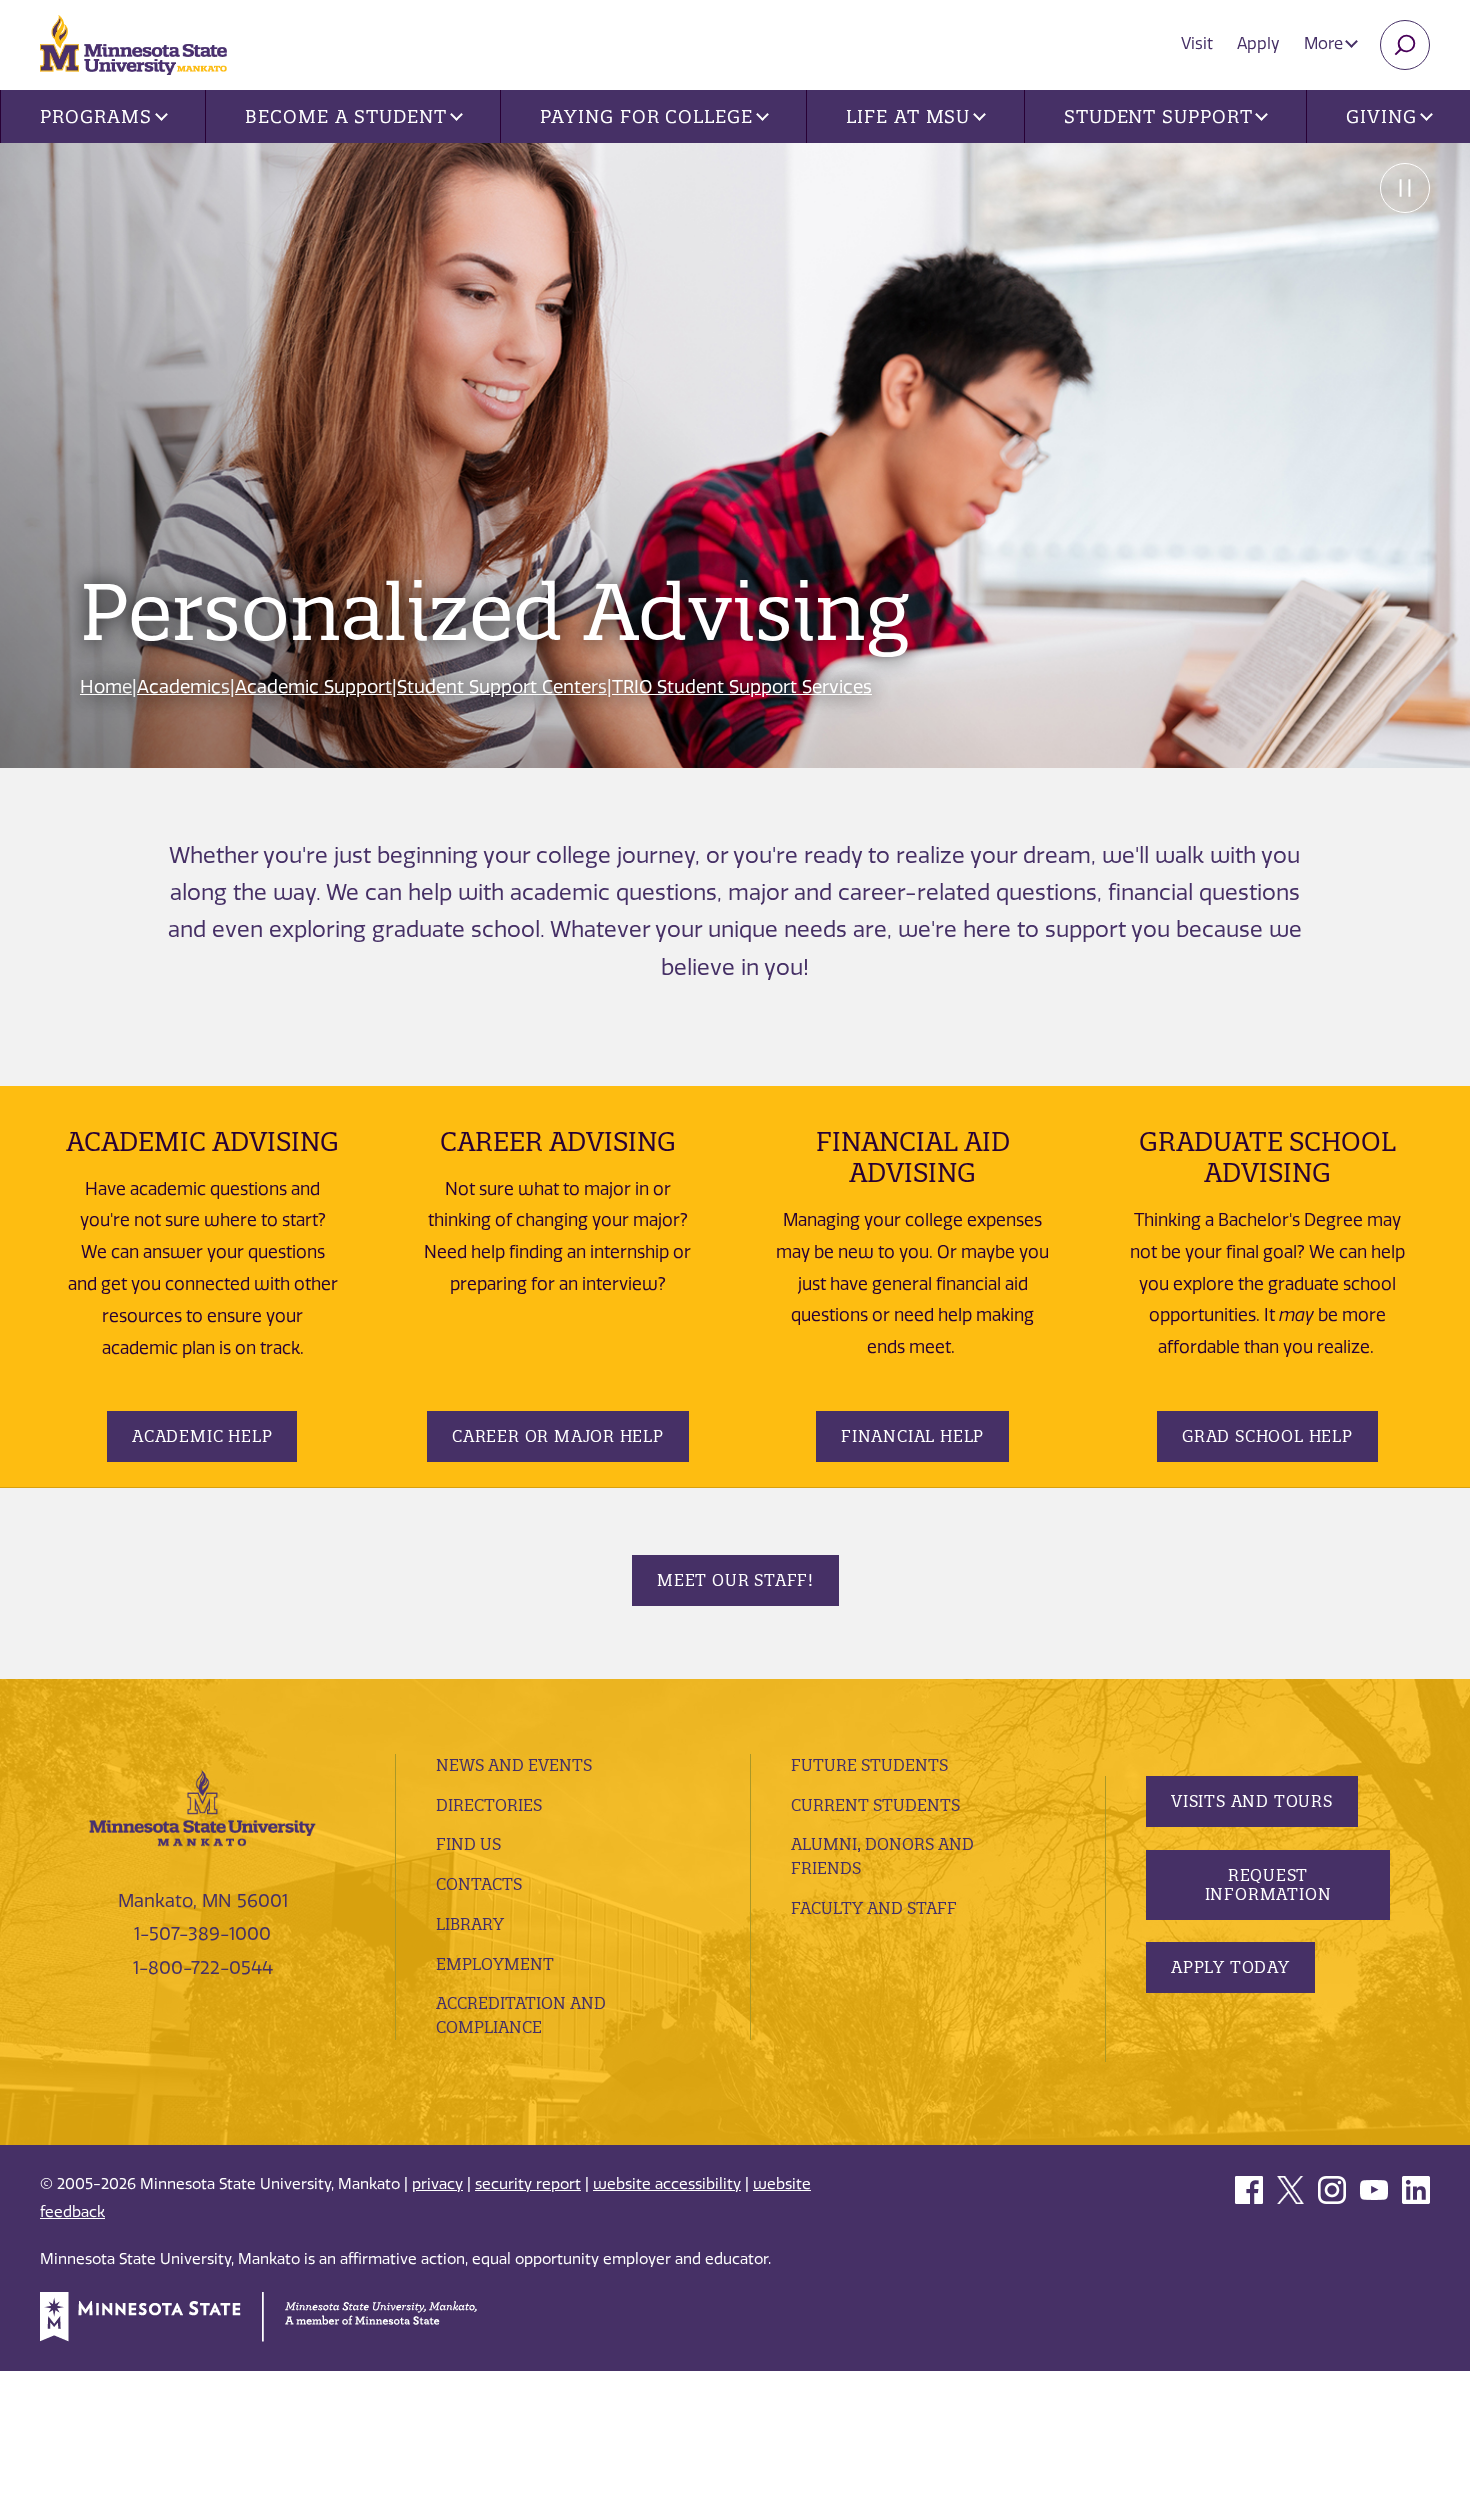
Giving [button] (1381, 116)
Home (106, 687)
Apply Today (1230, 1967)
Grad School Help (1267, 1436)
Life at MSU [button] (908, 116)
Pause (1405, 188)
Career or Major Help (558, 1436)
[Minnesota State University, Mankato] (202, 1807)
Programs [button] (95, 116)
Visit (1197, 43)
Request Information (1268, 1884)
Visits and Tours (1252, 1801)
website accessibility (667, 2184)
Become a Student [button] (345, 116)
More (1325, 43)
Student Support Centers (502, 687)
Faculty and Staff (874, 1908)
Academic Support (313, 687)
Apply (1258, 43)
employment (495, 1964)
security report (528, 2184)
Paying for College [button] (646, 116)
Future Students (869, 1765)
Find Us (468, 1844)
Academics (183, 687)
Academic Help (202, 1436)
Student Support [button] (1158, 116)
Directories (489, 1805)
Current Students (875, 1805)
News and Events (514, 1765)
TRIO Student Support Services (742, 687)
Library (470, 1924)
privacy (437, 2184)
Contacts (479, 1884)
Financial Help (912, 1436)
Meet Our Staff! (735, 1580)
